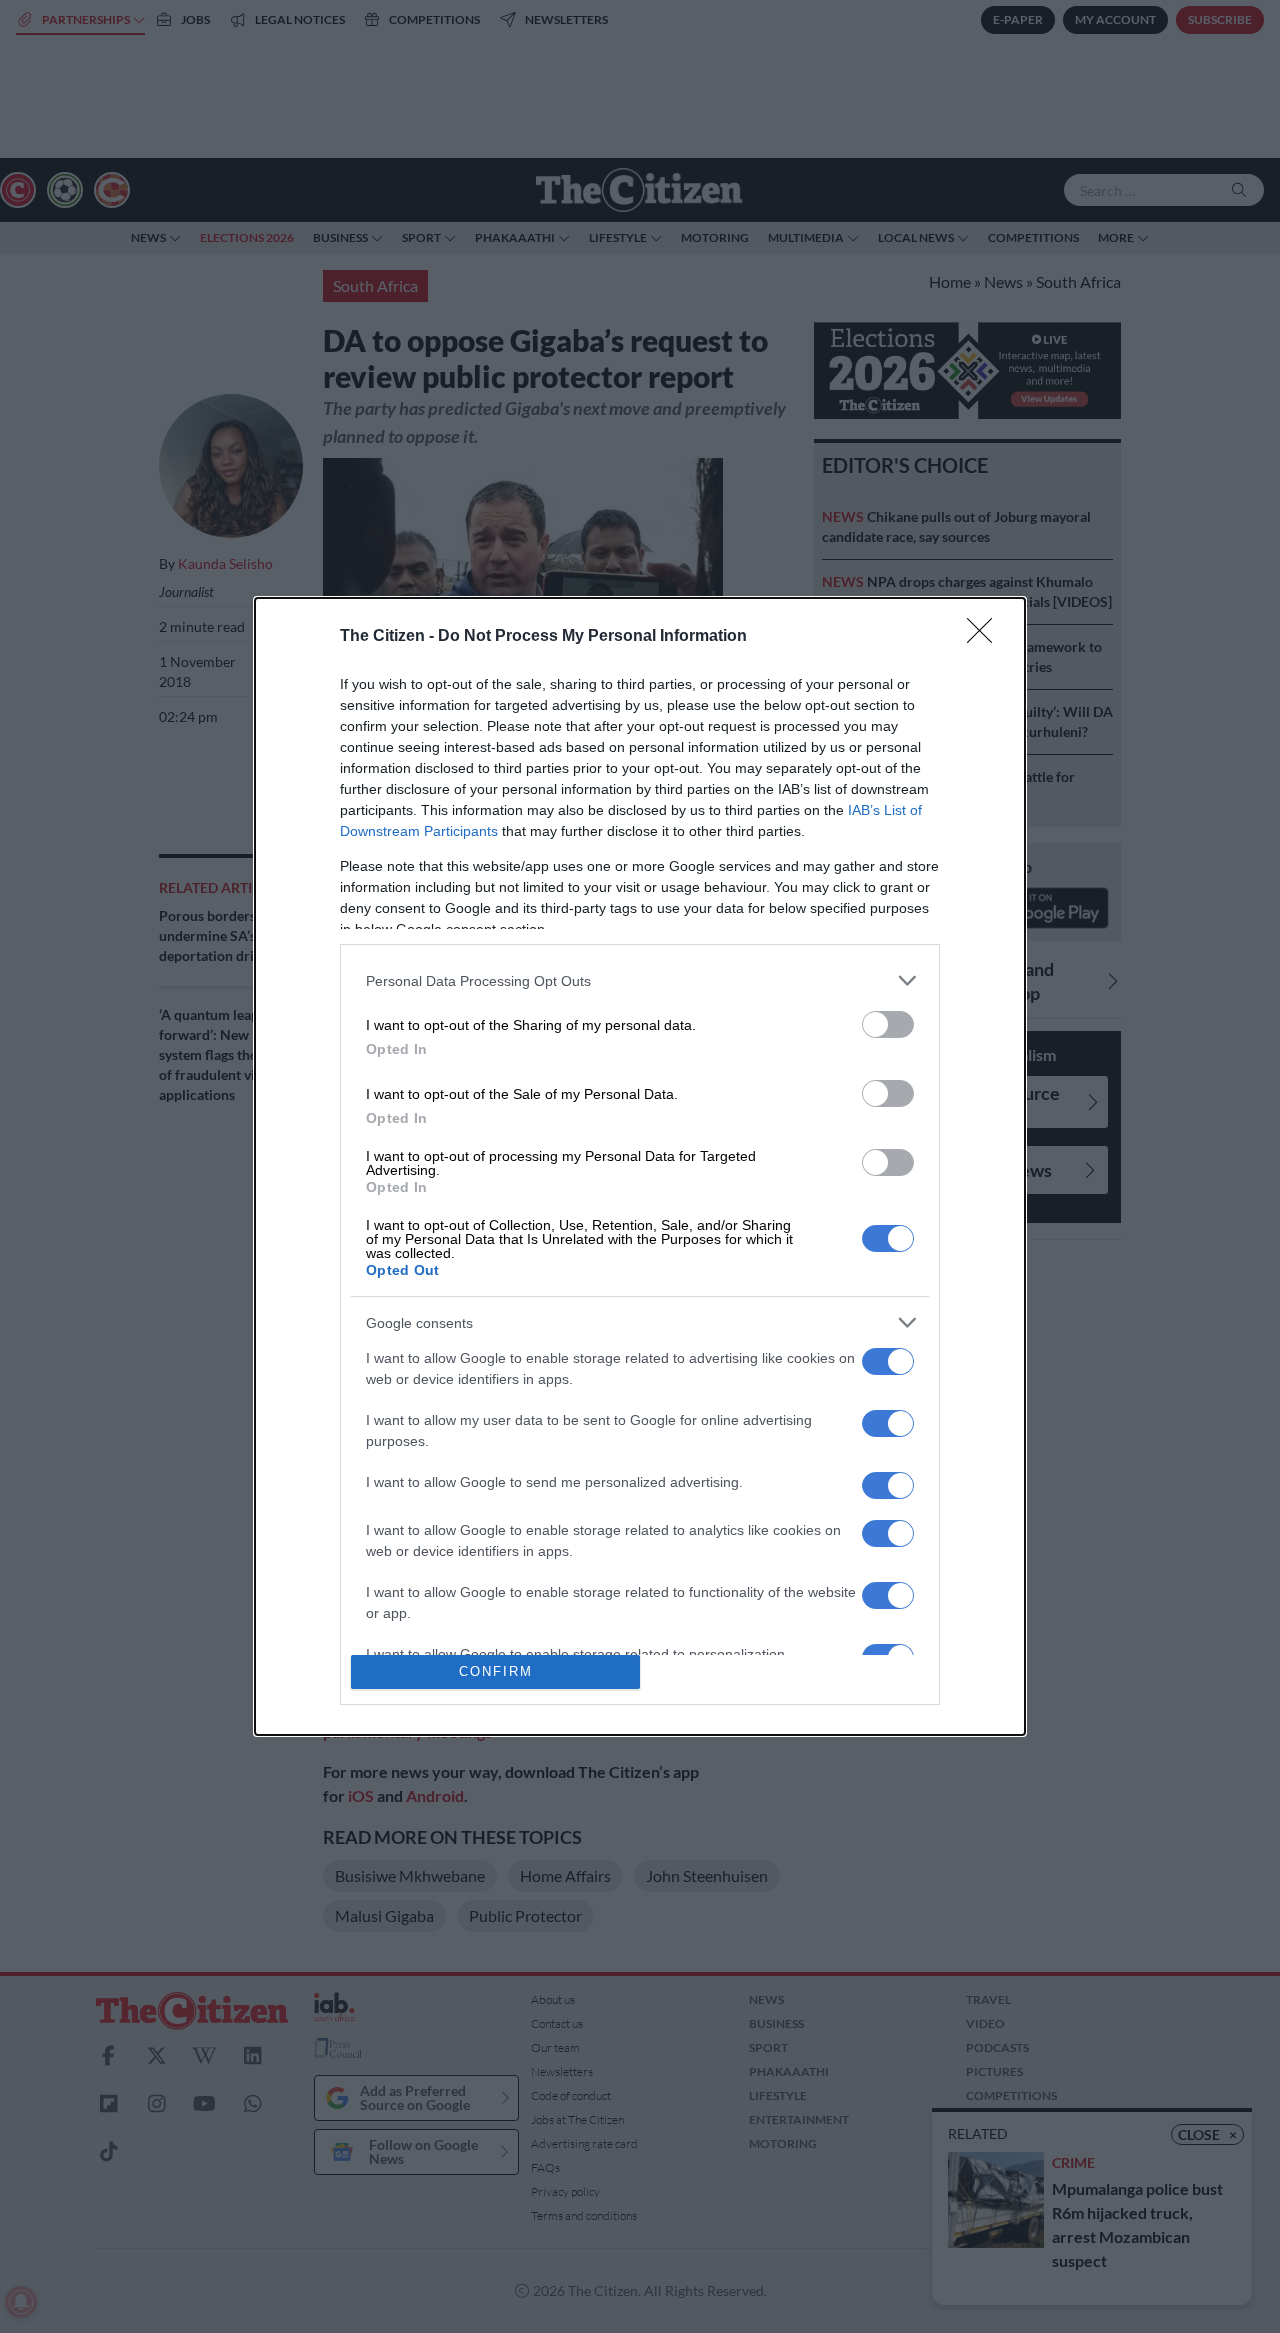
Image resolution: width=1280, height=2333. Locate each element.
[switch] (888, 1024)
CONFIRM (496, 1671)
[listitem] (640, 980)
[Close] (986, 637)
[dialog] (640, 1166)
